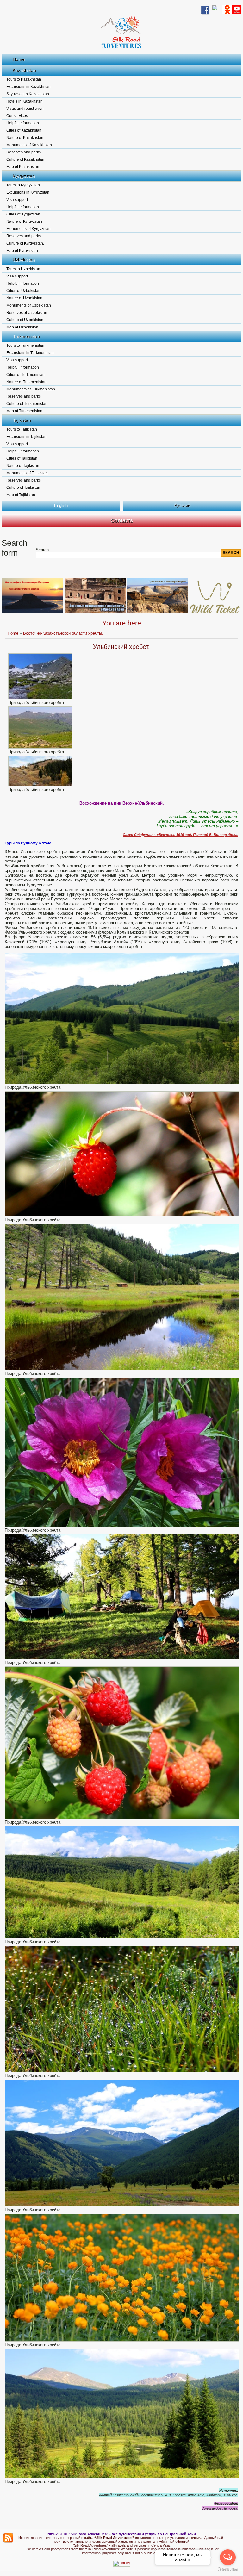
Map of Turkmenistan (24, 411)
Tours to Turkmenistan (25, 345)
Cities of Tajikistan (22, 458)
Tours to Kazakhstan (24, 79)
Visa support (17, 200)
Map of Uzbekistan (22, 327)
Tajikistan (22, 420)
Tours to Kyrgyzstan (23, 185)
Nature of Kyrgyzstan (24, 221)
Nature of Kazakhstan (25, 138)
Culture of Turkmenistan (27, 404)
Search (42, 550)
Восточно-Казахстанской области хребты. (63, 633)
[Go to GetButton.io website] (228, 2570)
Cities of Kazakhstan (24, 130)
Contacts (122, 520)
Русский (182, 505)
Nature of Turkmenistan (26, 382)
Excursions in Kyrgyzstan (28, 192)
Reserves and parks (24, 152)
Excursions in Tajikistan (26, 437)
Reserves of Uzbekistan (27, 313)
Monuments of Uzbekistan (29, 305)
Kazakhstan (24, 70)
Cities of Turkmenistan (25, 375)
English (61, 505)
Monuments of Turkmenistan (31, 389)
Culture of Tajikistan (23, 488)
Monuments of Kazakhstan (29, 145)
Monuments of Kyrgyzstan (28, 229)
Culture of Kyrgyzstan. (25, 243)
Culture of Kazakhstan (25, 159)
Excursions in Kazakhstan (28, 87)
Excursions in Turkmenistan (30, 353)
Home (19, 59)
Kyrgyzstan (24, 176)
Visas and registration (25, 109)
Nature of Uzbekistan (24, 298)
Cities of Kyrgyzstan (23, 214)
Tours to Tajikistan (22, 429)
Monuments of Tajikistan (27, 473)
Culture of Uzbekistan (25, 320)
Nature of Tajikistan (23, 466)
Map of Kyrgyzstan (22, 251)
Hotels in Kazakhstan (25, 101)
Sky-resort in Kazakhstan (28, 94)
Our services (17, 116)
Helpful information (23, 123)
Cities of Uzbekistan (23, 291)
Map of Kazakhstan (23, 167)
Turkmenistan (26, 336)
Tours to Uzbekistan (23, 269)
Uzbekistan (24, 260)
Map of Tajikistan (21, 495)
